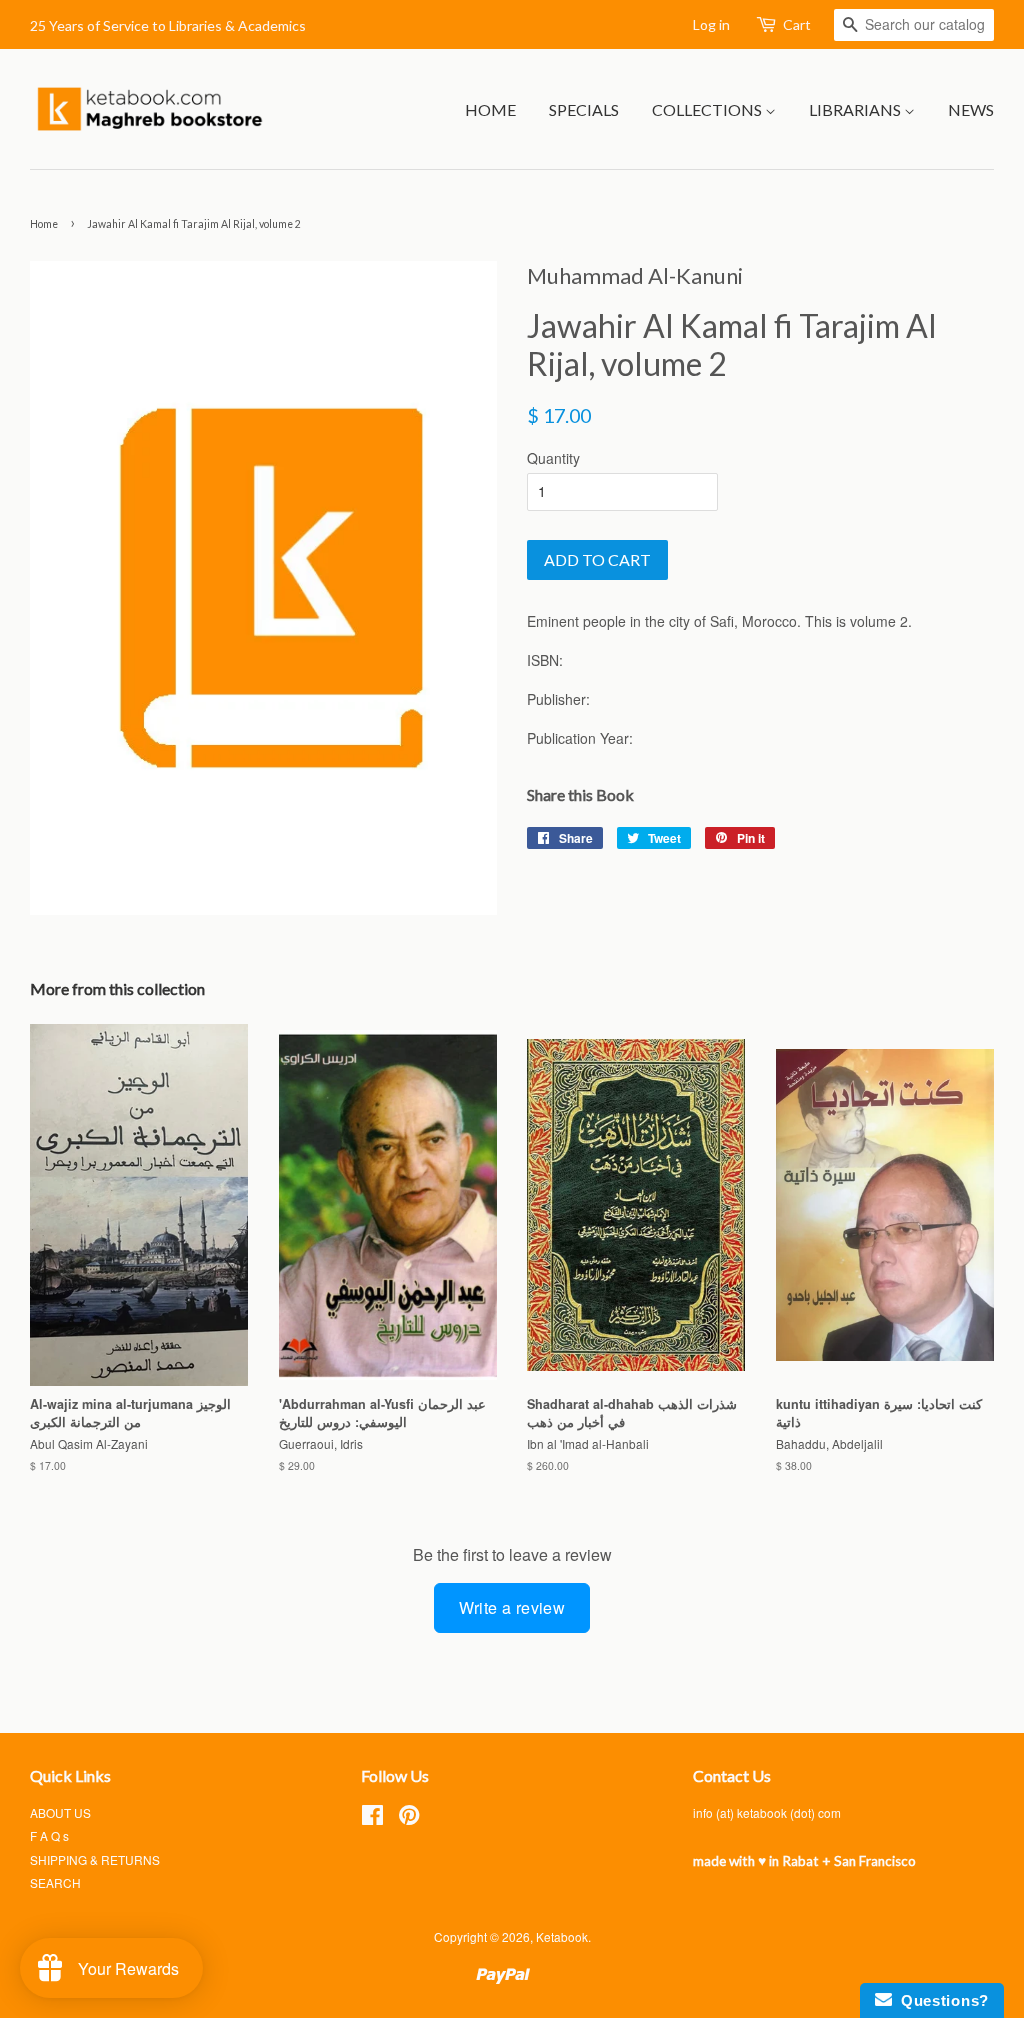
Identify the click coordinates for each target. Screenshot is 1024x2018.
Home (490, 109)
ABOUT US (60, 1812)
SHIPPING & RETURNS (95, 1859)
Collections (708, 109)
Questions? (940, 2000)
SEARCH (55, 1882)
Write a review (512, 1607)
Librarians (856, 109)
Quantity (553, 458)
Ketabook (562, 1936)
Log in (711, 24)
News (971, 109)
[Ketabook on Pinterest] (409, 1818)
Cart (797, 24)
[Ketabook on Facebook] (372, 1818)
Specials (584, 109)
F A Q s (49, 1835)
